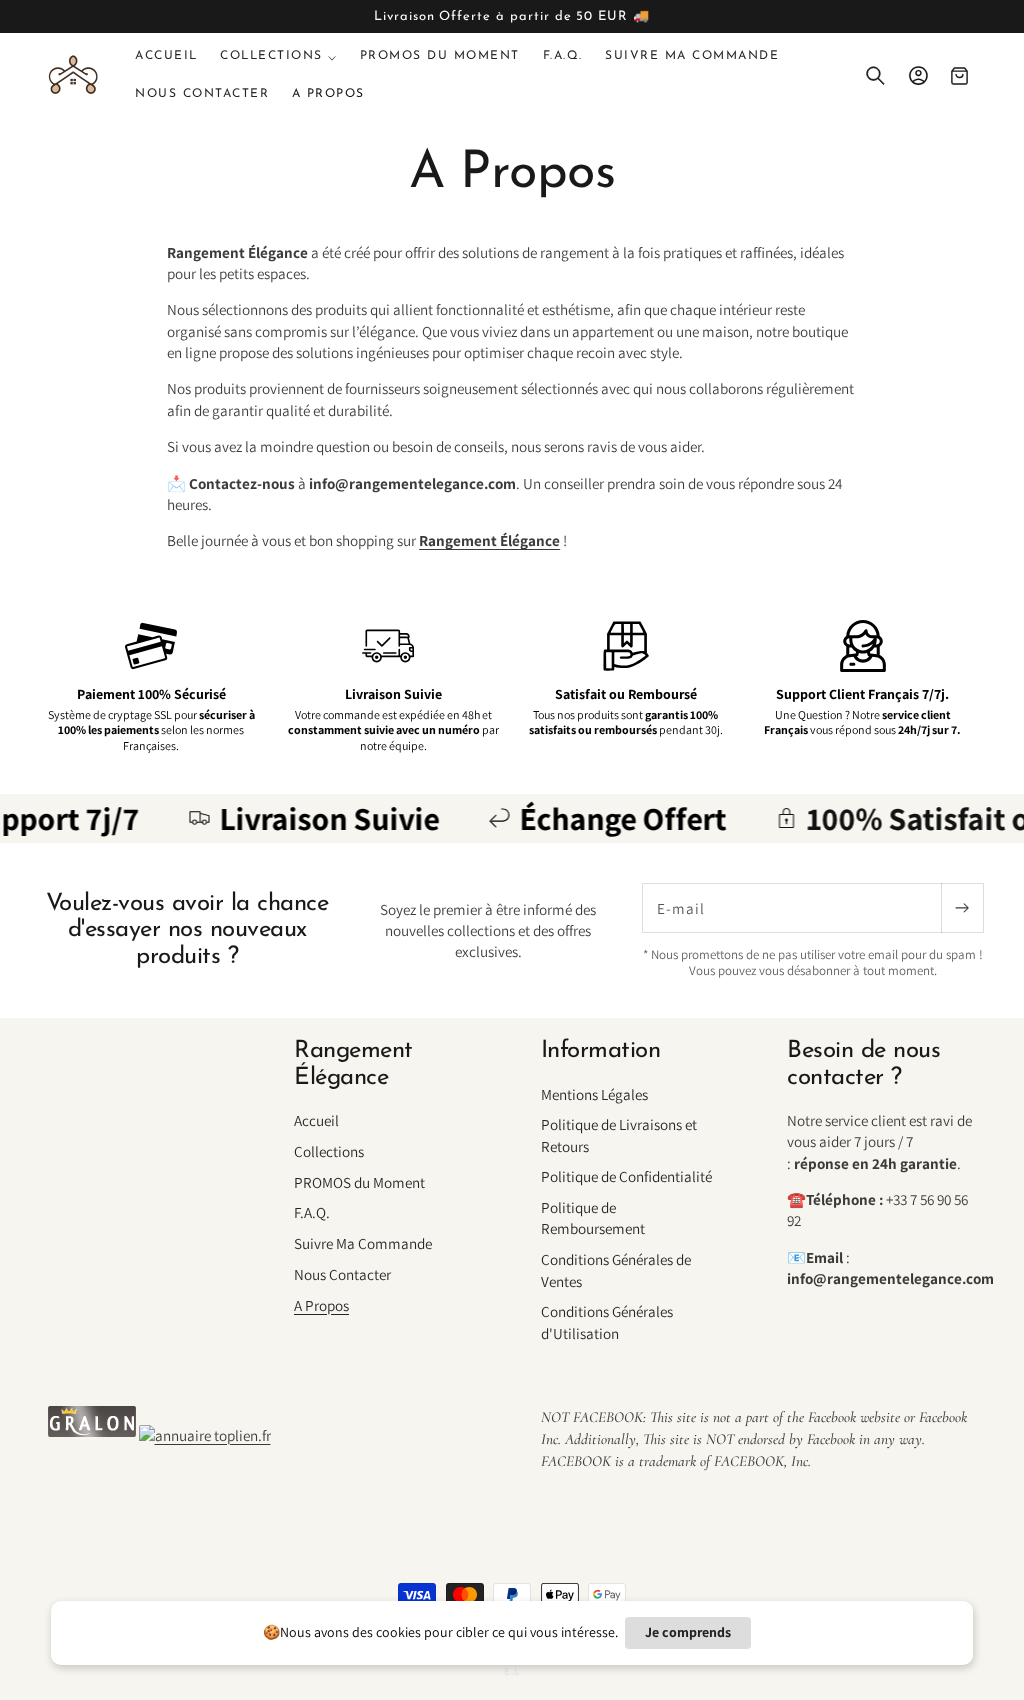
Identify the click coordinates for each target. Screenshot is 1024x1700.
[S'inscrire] (962, 908)
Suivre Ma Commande (363, 1243)
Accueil (316, 1120)
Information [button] (601, 1051)
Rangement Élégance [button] (353, 1064)
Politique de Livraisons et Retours (619, 1134)
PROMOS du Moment (359, 1182)
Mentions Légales (594, 1094)
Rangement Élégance (489, 540)
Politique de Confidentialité (626, 1176)
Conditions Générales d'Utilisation (607, 1321)
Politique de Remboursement (593, 1217)
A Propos (321, 1305)
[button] (279, 56)
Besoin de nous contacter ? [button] (863, 1064)
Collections (329, 1151)
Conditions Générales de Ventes (616, 1269)
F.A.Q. (312, 1212)
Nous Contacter (342, 1274)
